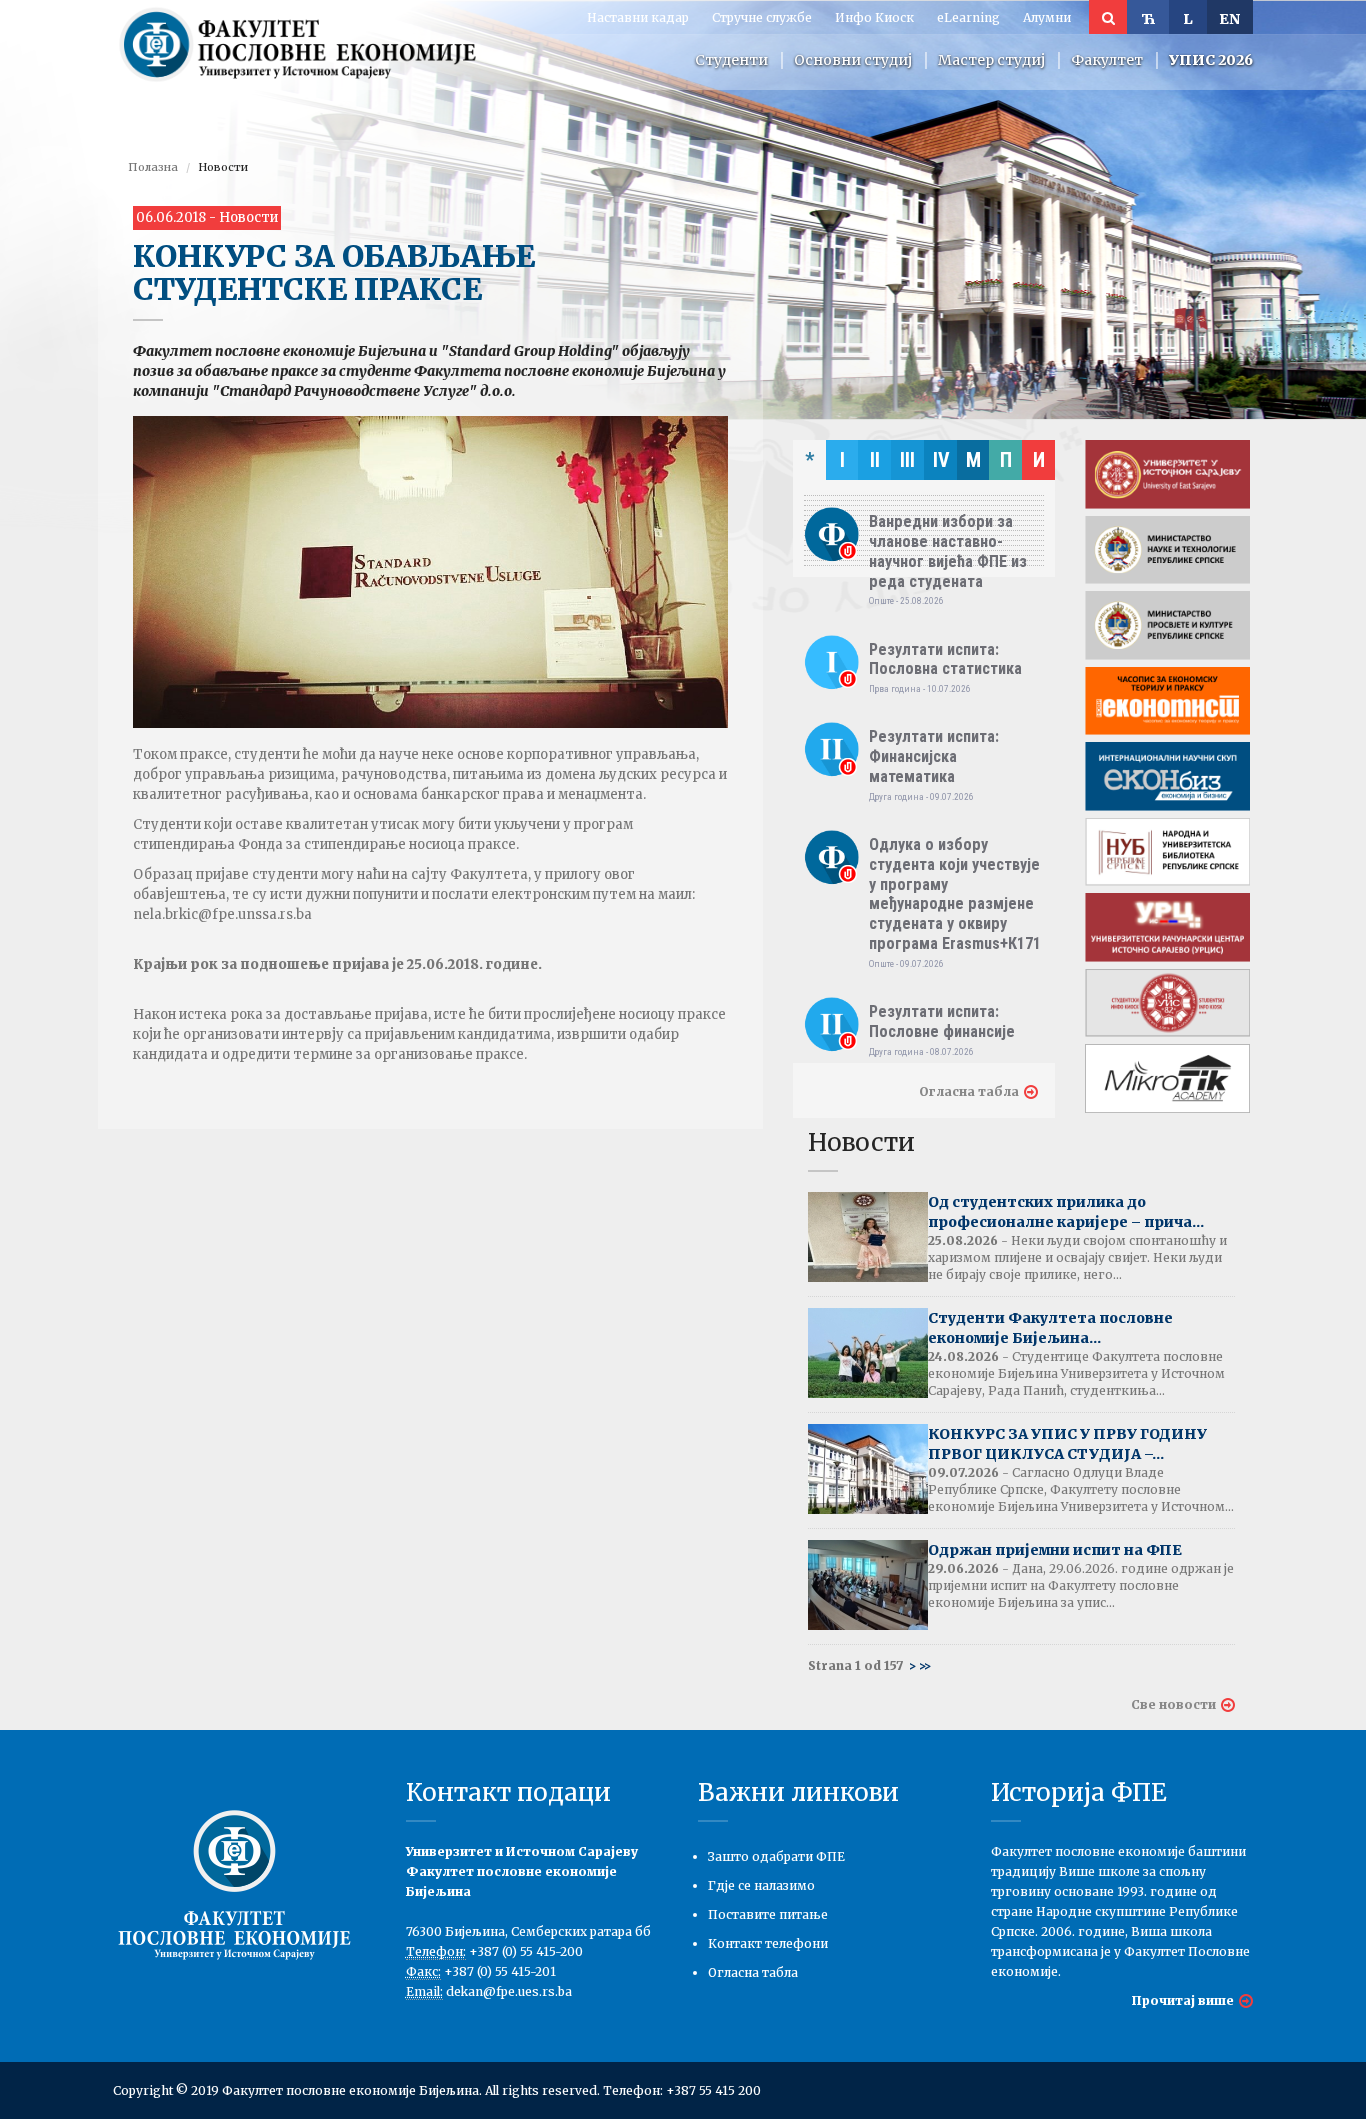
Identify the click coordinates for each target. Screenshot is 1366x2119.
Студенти (731, 60)
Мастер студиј (991, 60)
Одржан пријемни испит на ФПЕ (1055, 1550)
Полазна (153, 167)
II (875, 460)
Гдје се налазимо (761, 1885)
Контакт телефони (768, 1943)
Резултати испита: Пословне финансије (942, 1021)
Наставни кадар (638, 17)
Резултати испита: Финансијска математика (934, 756)
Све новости (1173, 1704)
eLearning (968, 17)
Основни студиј (853, 60)
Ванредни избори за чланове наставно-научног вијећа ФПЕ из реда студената (948, 551)
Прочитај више (1183, 2000)
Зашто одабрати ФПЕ (776, 1856)
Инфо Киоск (874, 17)
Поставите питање (768, 1914)
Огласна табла (969, 1091)
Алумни (1047, 17)
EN (1230, 19)
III (907, 460)
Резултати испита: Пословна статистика (945, 659)
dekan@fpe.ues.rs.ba (509, 1991)
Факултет (1107, 60)
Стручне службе (762, 17)
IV (941, 460)
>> (925, 1665)
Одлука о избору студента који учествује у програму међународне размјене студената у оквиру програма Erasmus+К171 (955, 894)
